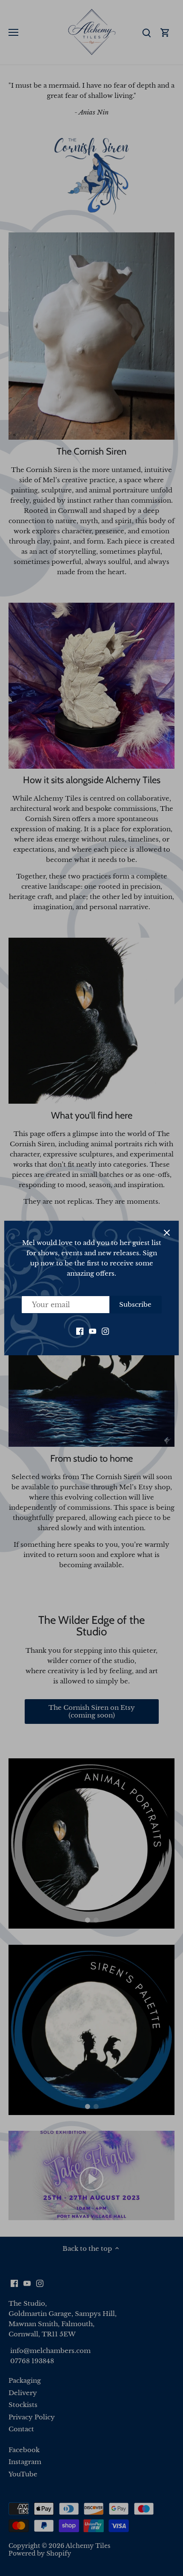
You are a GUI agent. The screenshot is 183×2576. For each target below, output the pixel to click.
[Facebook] (80, 1331)
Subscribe (135, 1304)
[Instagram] (105, 1331)
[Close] (167, 1233)
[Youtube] (93, 1331)
